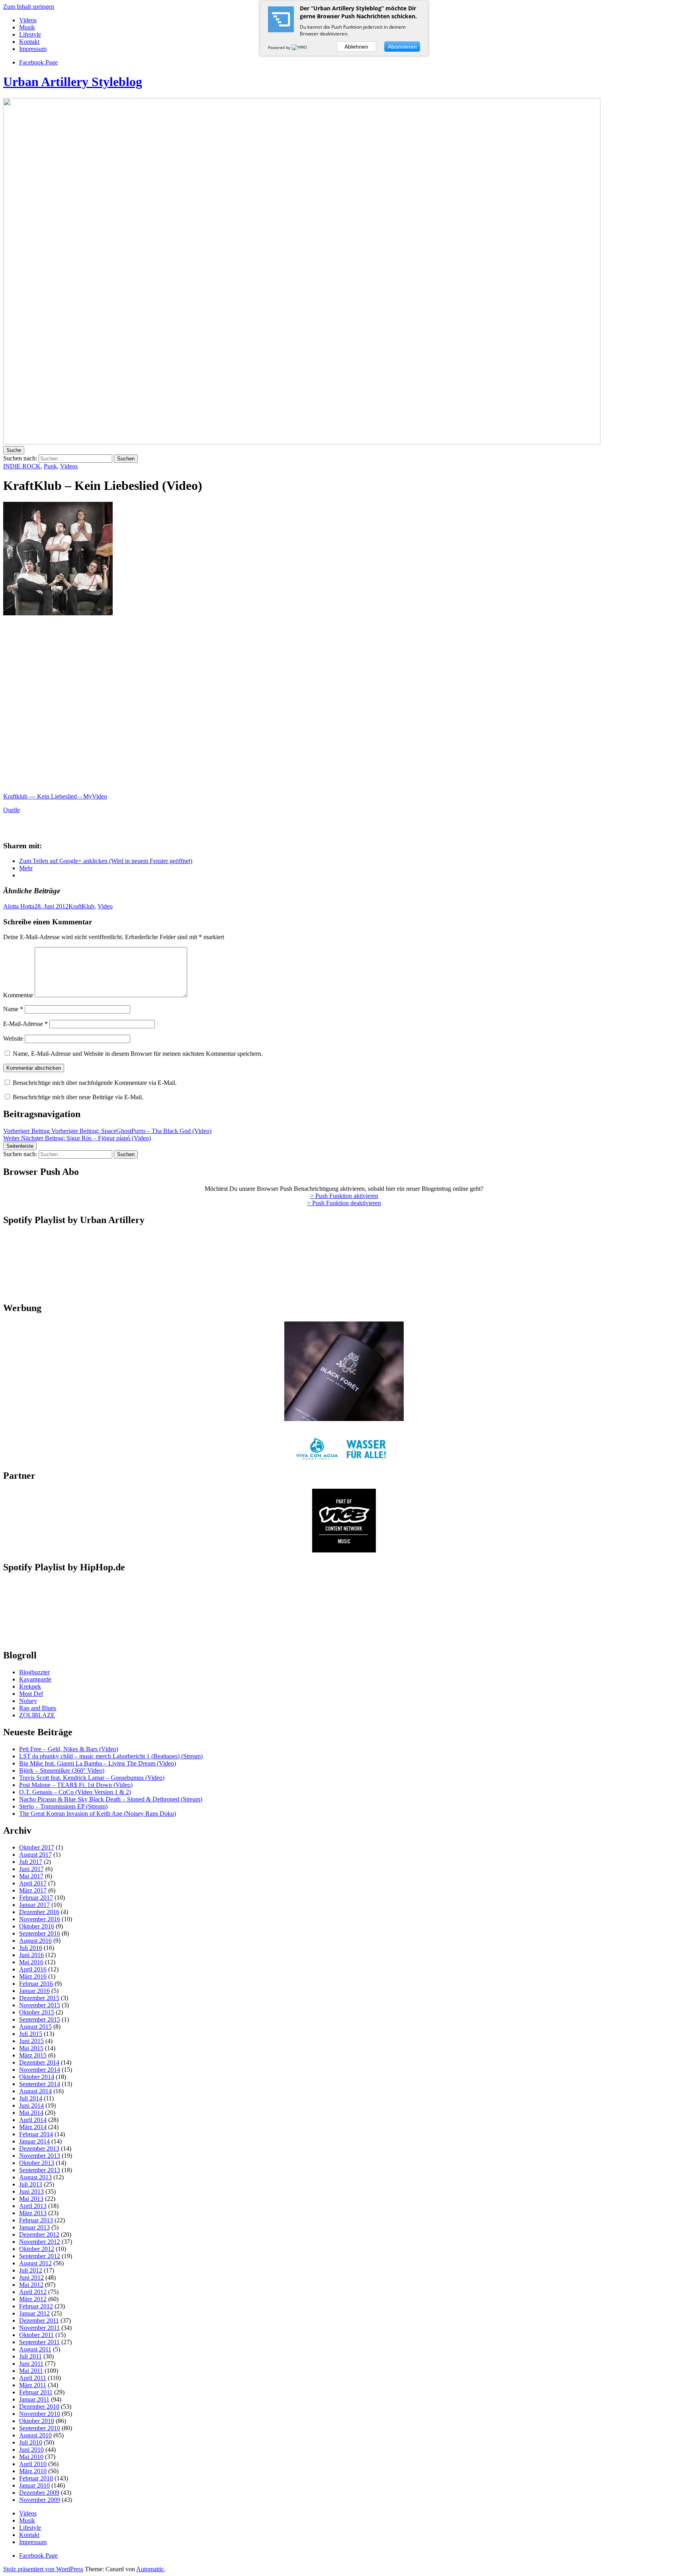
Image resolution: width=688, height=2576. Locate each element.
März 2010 (33, 2471)
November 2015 (40, 2005)
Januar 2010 (34, 2485)
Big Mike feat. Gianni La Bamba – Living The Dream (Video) (98, 1763)
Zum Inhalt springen (29, 7)
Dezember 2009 (39, 2493)
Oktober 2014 (37, 2077)
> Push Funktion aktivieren (344, 1196)
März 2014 (33, 2127)
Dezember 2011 (39, 2321)
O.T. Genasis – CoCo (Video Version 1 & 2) (75, 1792)
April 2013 (33, 2206)
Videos (28, 20)
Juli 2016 (31, 1948)
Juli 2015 (31, 2034)
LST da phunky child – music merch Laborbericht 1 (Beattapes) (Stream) (111, 1756)
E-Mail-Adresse (25, 1024)
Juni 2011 (31, 2364)
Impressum (33, 49)
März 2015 (33, 2055)
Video (105, 906)
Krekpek (30, 1686)
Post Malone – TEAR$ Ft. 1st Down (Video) (76, 1785)
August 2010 (35, 2435)
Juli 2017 (31, 1862)
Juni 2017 (31, 1869)
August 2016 (35, 1941)
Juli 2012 (31, 2270)
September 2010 (40, 2428)
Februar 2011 (36, 2392)
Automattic (150, 2569)
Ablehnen (356, 47)
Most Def (31, 1694)
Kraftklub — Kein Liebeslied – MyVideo (55, 796)
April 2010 (33, 2464)
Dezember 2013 (39, 2148)
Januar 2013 (34, 2227)
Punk (50, 466)
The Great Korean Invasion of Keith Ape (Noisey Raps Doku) (98, 1814)
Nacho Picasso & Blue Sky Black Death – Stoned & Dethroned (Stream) (111, 1799)
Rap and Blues (38, 1708)
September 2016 (40, 1933)
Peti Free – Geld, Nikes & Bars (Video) (69, 1749)
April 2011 (33, 2378)
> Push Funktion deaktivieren (344, 1203)
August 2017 (35, 1855)
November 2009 (40, 2500)
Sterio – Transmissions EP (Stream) (63, 1806)
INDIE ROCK (22, 466)
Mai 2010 (31, 2457)
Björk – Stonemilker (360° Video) (62, 1771)
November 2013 (40, 2156)
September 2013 (40, 2170)
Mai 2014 (31, 2113)
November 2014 (40, 2070)
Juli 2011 (30, 2356)
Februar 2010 (36, 2478)
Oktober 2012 (37, 2249)
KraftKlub (81, 906)
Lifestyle (30, 34)
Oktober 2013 (37, 2163)
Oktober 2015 (37, 2012)
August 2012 (35, 2263)
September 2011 (39, 2342)
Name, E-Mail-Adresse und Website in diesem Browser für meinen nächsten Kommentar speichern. (138, 1054)
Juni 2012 (31, 2277)
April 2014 (33, 2120)
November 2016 (40, 1919)
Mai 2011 (31, 2371)
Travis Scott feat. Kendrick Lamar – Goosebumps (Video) (92, 1778)
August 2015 (35, 2027)
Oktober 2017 (37, 1847)
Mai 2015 (31, 2048)
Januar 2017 (34, 1905)
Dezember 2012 (39, 2234)
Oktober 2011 (36, 2335)
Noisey (28, 1701)
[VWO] (300, 47)
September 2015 (40, 2019)
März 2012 (33, 2299)
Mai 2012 (31, 2285)
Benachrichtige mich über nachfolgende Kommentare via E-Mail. (95, 1083)
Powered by (280, 47)
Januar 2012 (34, 2313)
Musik (27, 27)
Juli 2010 (31, 2442)
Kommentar (18, 995)
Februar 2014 (36, 2134)
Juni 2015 (31, 2041)
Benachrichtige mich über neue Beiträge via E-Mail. (78, 1097)
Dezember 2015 (39, 1998)
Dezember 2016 (39, 1912)
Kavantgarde (35, 1679)
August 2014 (35, 2091)
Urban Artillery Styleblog (73, 82)
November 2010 (40, 2414)
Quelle (12, 810)
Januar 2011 (34, 2399)
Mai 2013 (31, 2199)
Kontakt (29, 42)
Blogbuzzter (34, 1672)
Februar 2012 (36, 2306)
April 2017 (33, 1883)
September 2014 (40, 2084)
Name (13, 1009)
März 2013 (33, 2213)
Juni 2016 (31, 1955)
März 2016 (33, 1976)
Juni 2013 (31, 2191)
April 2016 (33, 1969)
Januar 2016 (34, 1991)
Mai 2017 (31, 1876)
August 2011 (35, 2349)
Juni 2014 (31, 2105)
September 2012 (40, 2256)
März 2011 (33, 2385)
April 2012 (33, 2292)
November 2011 (39, 2328)
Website (13, 1038)
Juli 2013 (31, 2184)
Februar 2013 (36, 2220)
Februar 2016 (36, 1984)
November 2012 (40, 2242)
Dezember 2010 (39, 2407)
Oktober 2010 (37, 2421)
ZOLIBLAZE (37, 1715)
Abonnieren (402, 47)
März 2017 (33, 1890)
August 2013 (35, 2177)
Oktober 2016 (37, 1926)
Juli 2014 (31, 2098)
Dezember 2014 (39, 2062)
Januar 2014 (34, 2141)
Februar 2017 (36, 1898)
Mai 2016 (31, 1962)
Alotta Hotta (19, 906)
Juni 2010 (31, 2450)
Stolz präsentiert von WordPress (43, 2569)
